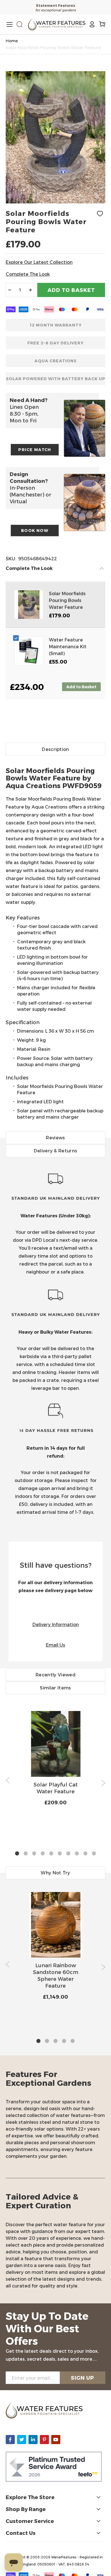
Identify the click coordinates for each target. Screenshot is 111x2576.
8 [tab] (77, 1854)
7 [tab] (68, 1854)
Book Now (35, 530)
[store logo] (57, 24)
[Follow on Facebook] (10, 2440)
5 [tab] (51, 1854)
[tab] (55, 937)
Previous (8, 1780)
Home (12, 41)
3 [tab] (34, 1854)
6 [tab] (60, 1854)
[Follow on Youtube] (56, 2440)
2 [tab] (26, 1854)
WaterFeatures (64, 2557)
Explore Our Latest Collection (39, 262)
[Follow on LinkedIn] (33, 2440)
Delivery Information (56, 1624)
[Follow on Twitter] (22, 2440)
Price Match (35, 450)
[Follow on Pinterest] (44, 2440)
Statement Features (55, 5)
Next (103, 1783)
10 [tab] (94, 1854)
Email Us (55, 1645)
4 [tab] (43, 1854)
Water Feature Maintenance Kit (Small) (68, 646)
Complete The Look (28, 274)
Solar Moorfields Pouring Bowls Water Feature (67, 600)
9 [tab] (85, 1854)
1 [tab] (17, 1854)
